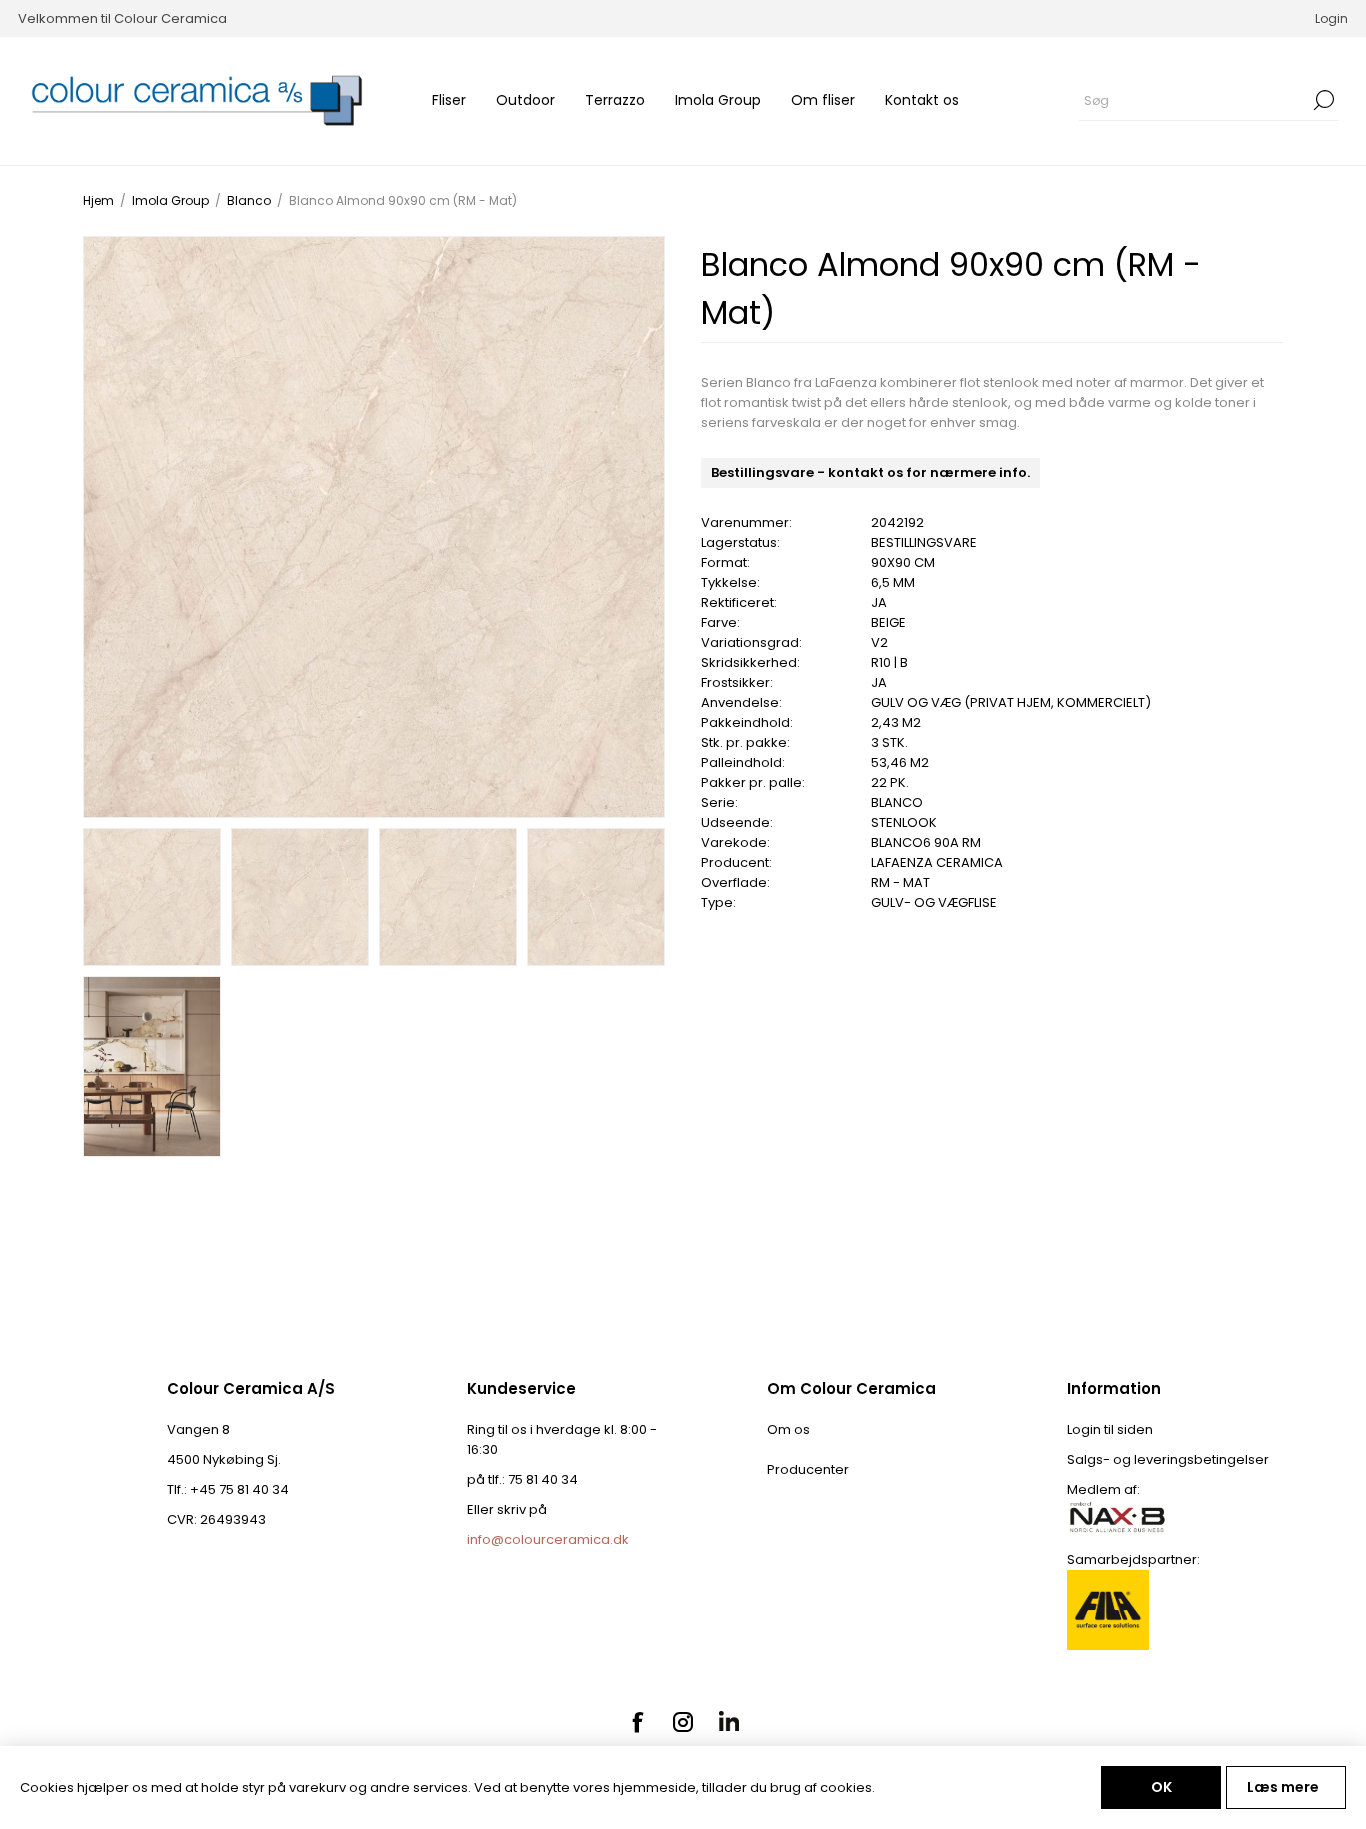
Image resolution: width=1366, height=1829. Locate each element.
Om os (788, 1429)
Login (1331, 18)
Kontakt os (922, 100)
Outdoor (525, 100)
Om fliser (823, 100)
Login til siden (1110, 1429)
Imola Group (718, 100)
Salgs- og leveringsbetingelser (1168, 1459)
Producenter (808, 1469)
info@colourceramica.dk (548, 1539)
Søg (1324, 100)
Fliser (449, 100)
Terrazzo (615, 100)
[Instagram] (683, 1722)
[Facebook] (637, 1722)
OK (1161, 1787)
